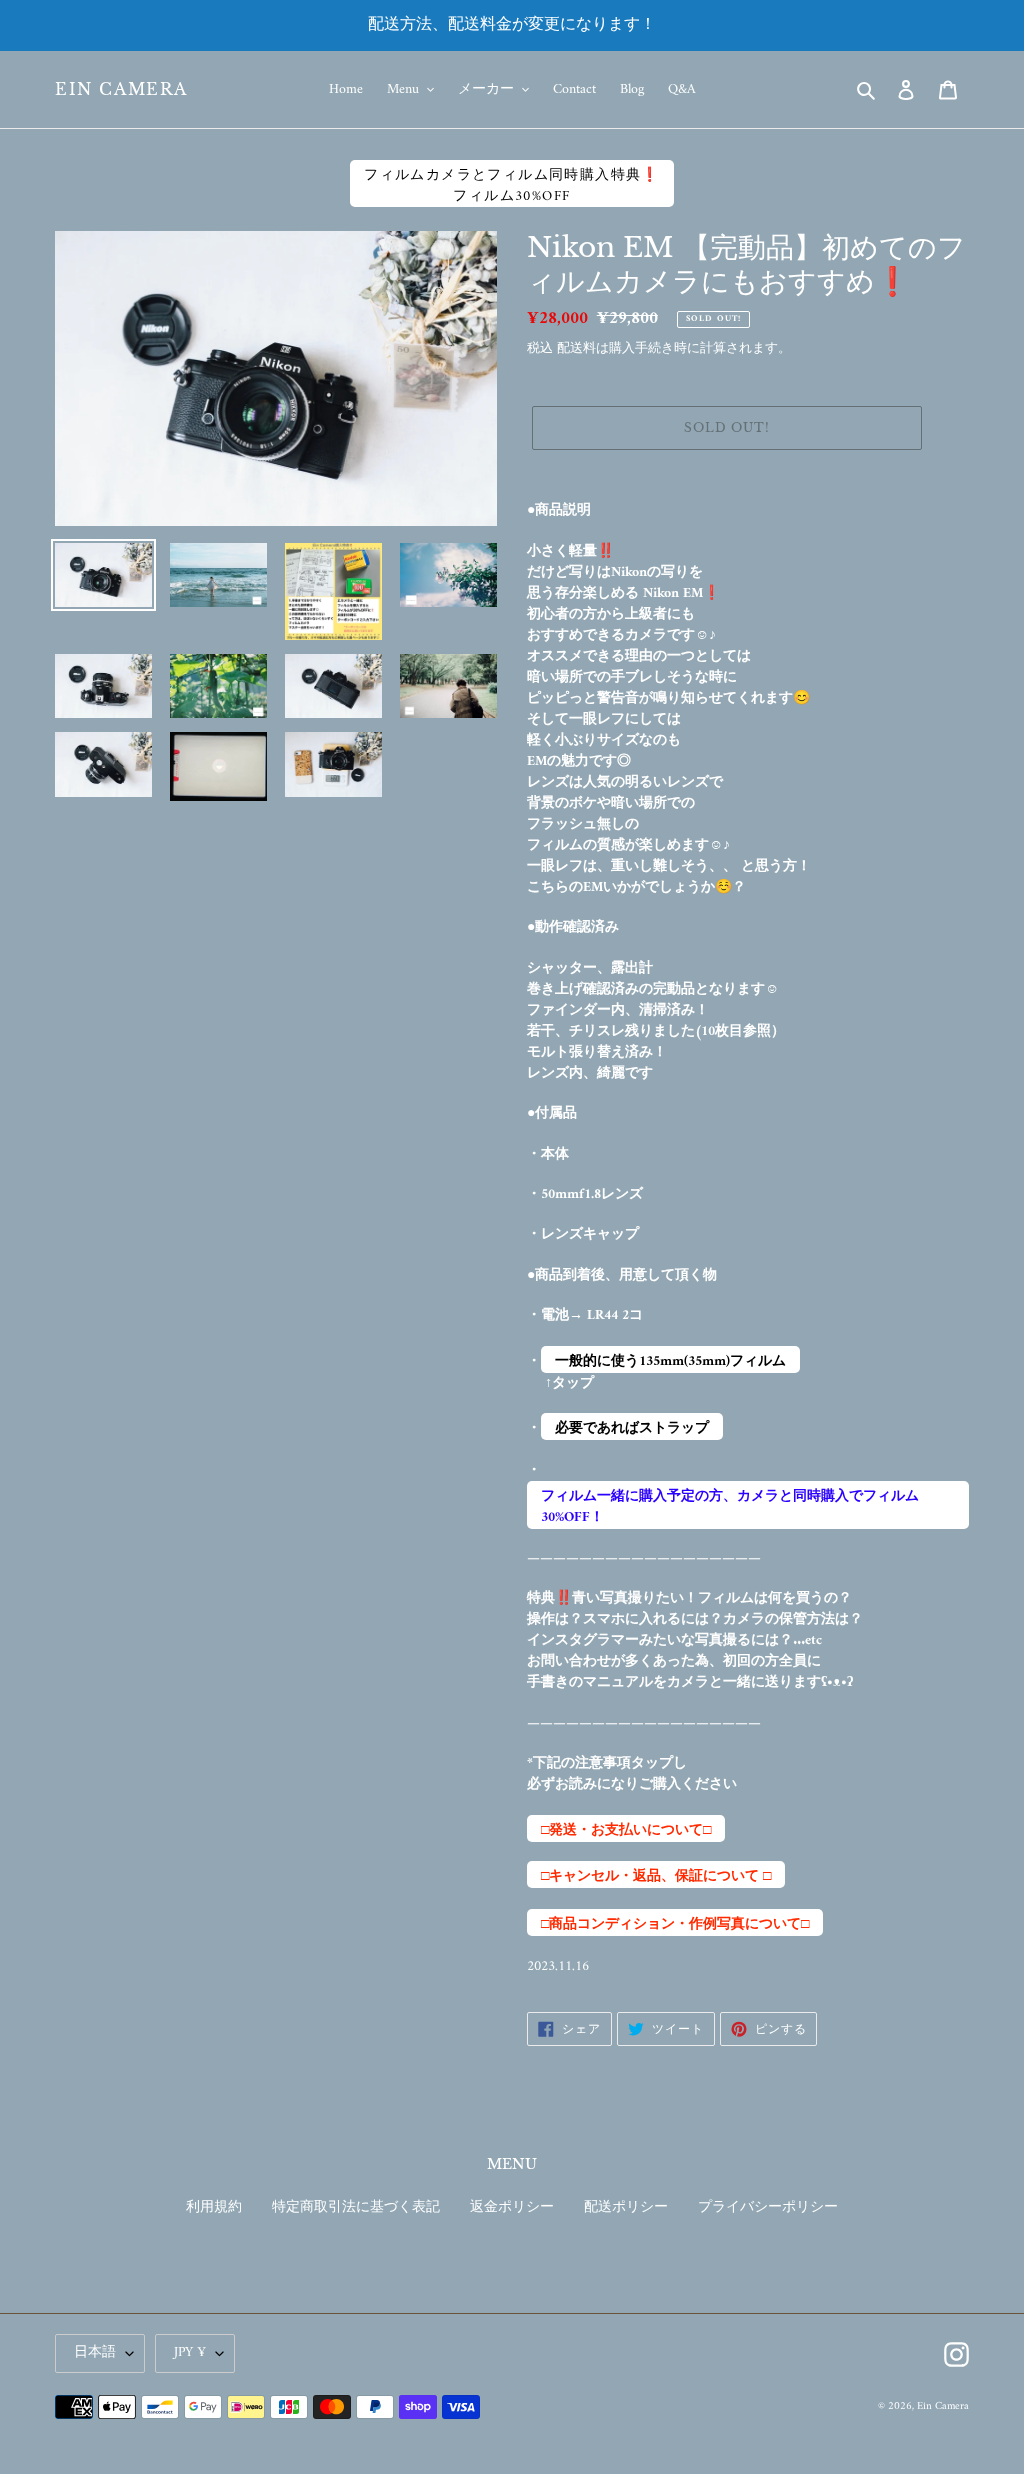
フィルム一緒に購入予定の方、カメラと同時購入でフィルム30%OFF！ (730, 1506)
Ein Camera (121, 89)
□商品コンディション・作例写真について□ (675, 1924)
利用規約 (214, 2207)
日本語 (95, 2352)
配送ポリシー (626, 2207)
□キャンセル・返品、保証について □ (656, 1876)
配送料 (576, 348)
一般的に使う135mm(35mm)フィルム (670, 1361)
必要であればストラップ (632, 1428)
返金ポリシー (512, 2207)
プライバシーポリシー (768, 2207)
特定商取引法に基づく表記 (356, 2207)
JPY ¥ (190, 2352)
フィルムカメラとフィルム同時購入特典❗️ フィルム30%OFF (512, 185)
